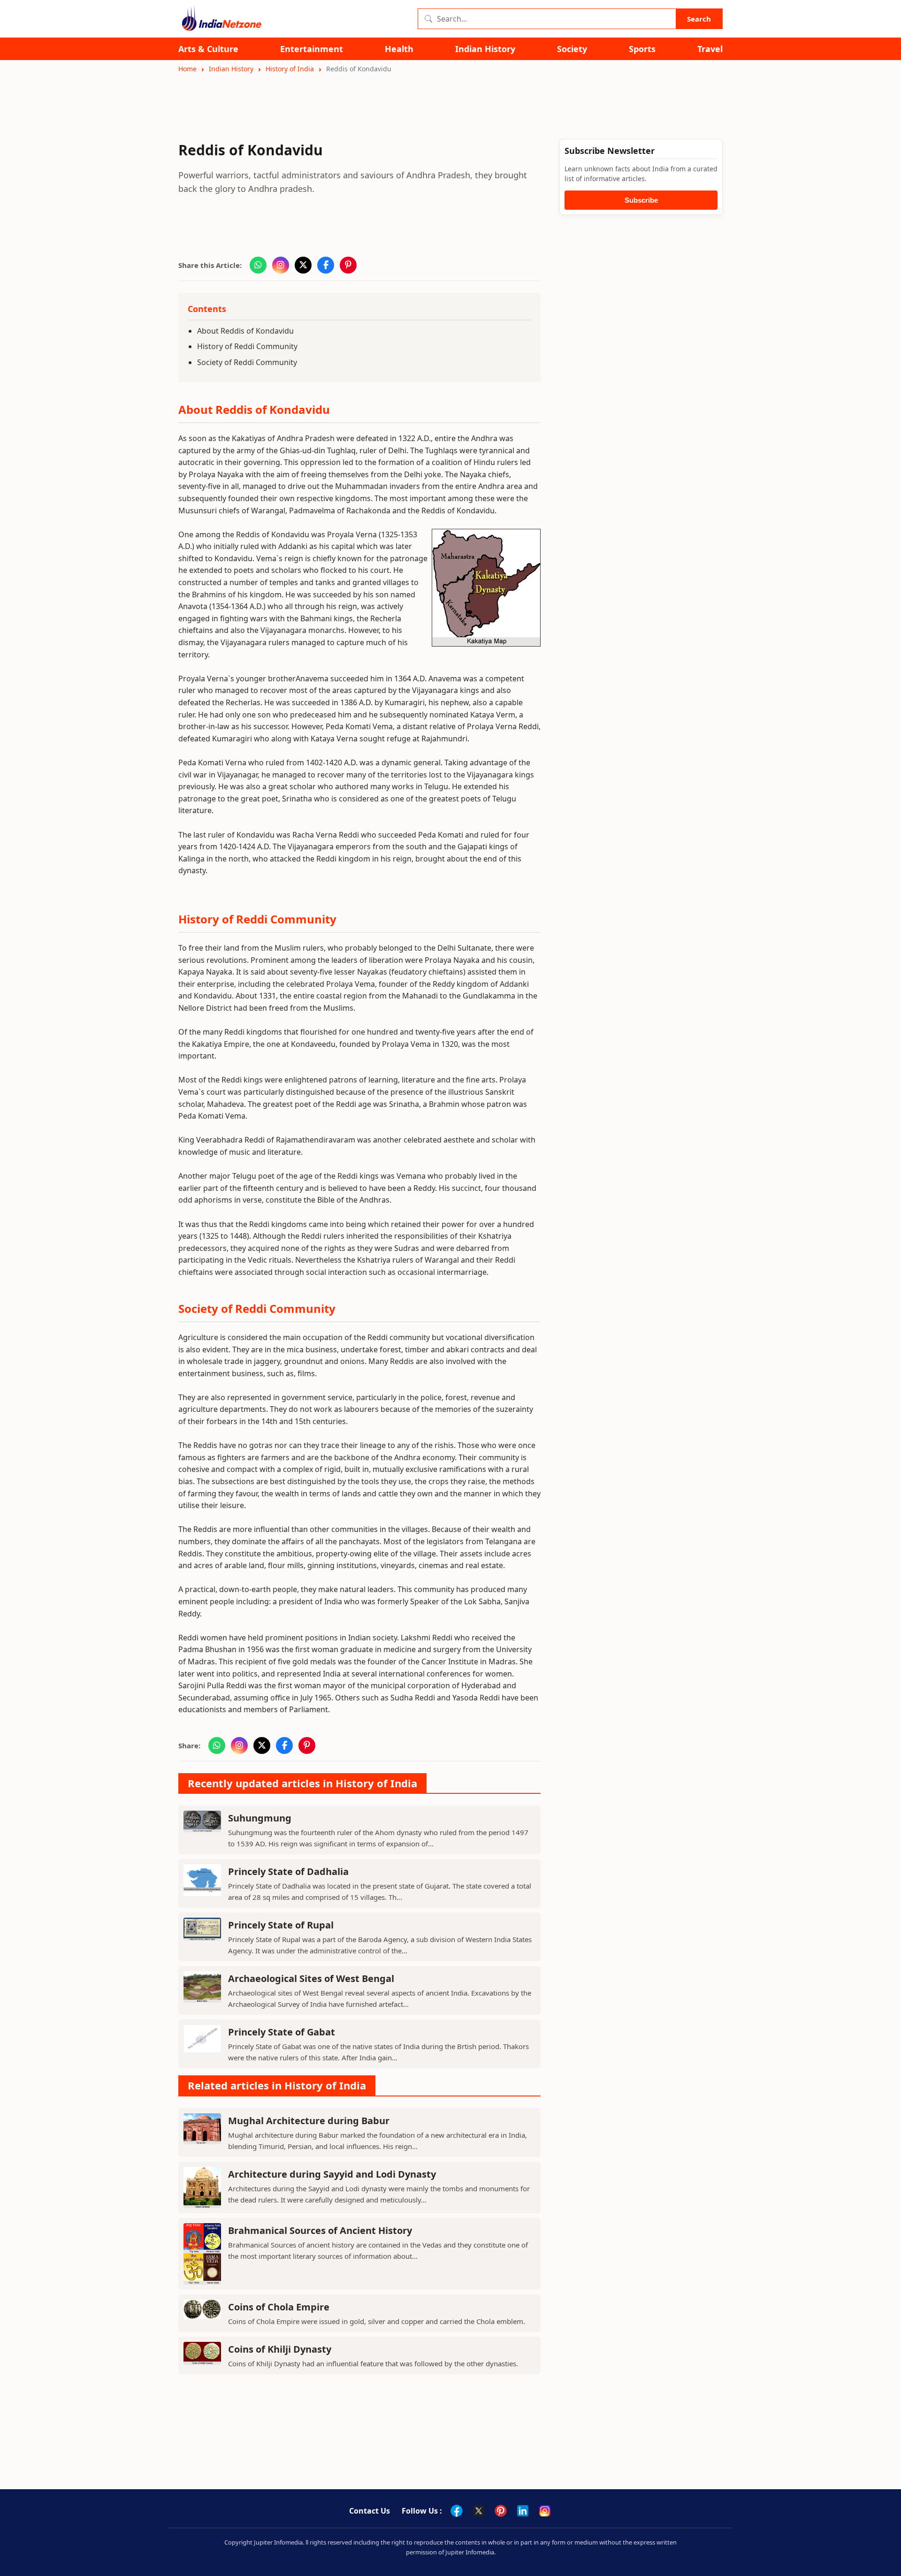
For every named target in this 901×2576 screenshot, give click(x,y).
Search (699, 19)
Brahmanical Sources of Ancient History (320, 2230)
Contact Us (370, 2511)
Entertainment (312, 49)
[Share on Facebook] (326, 265)
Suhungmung (260, 1818)
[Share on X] (303, 265)
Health (399, 49)
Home (187, 69)
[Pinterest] (501, 2511)
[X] (479, 2511)
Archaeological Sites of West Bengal (311, 1978)
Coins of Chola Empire (279, 2307)
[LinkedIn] (523, 2511)
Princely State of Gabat (282, 2032)
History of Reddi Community (247, 346)
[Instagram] (545, 2511)
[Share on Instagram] (281, 265)
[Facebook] (457, 2511)
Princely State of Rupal (281, 1925)
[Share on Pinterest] (348, 265)
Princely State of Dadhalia (288, 1871)
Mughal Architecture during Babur (309, 2121)
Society (572, 49)
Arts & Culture (208, 49)
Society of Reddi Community (247, 362)
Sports (642, 49)
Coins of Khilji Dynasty (280, 2349)
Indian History (485, 49)
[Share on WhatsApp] (258, 265)
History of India (290, 69)
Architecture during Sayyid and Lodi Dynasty (332, 2174)
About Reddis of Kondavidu (245, 331)
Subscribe (641, 200)
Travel (710, 49)
